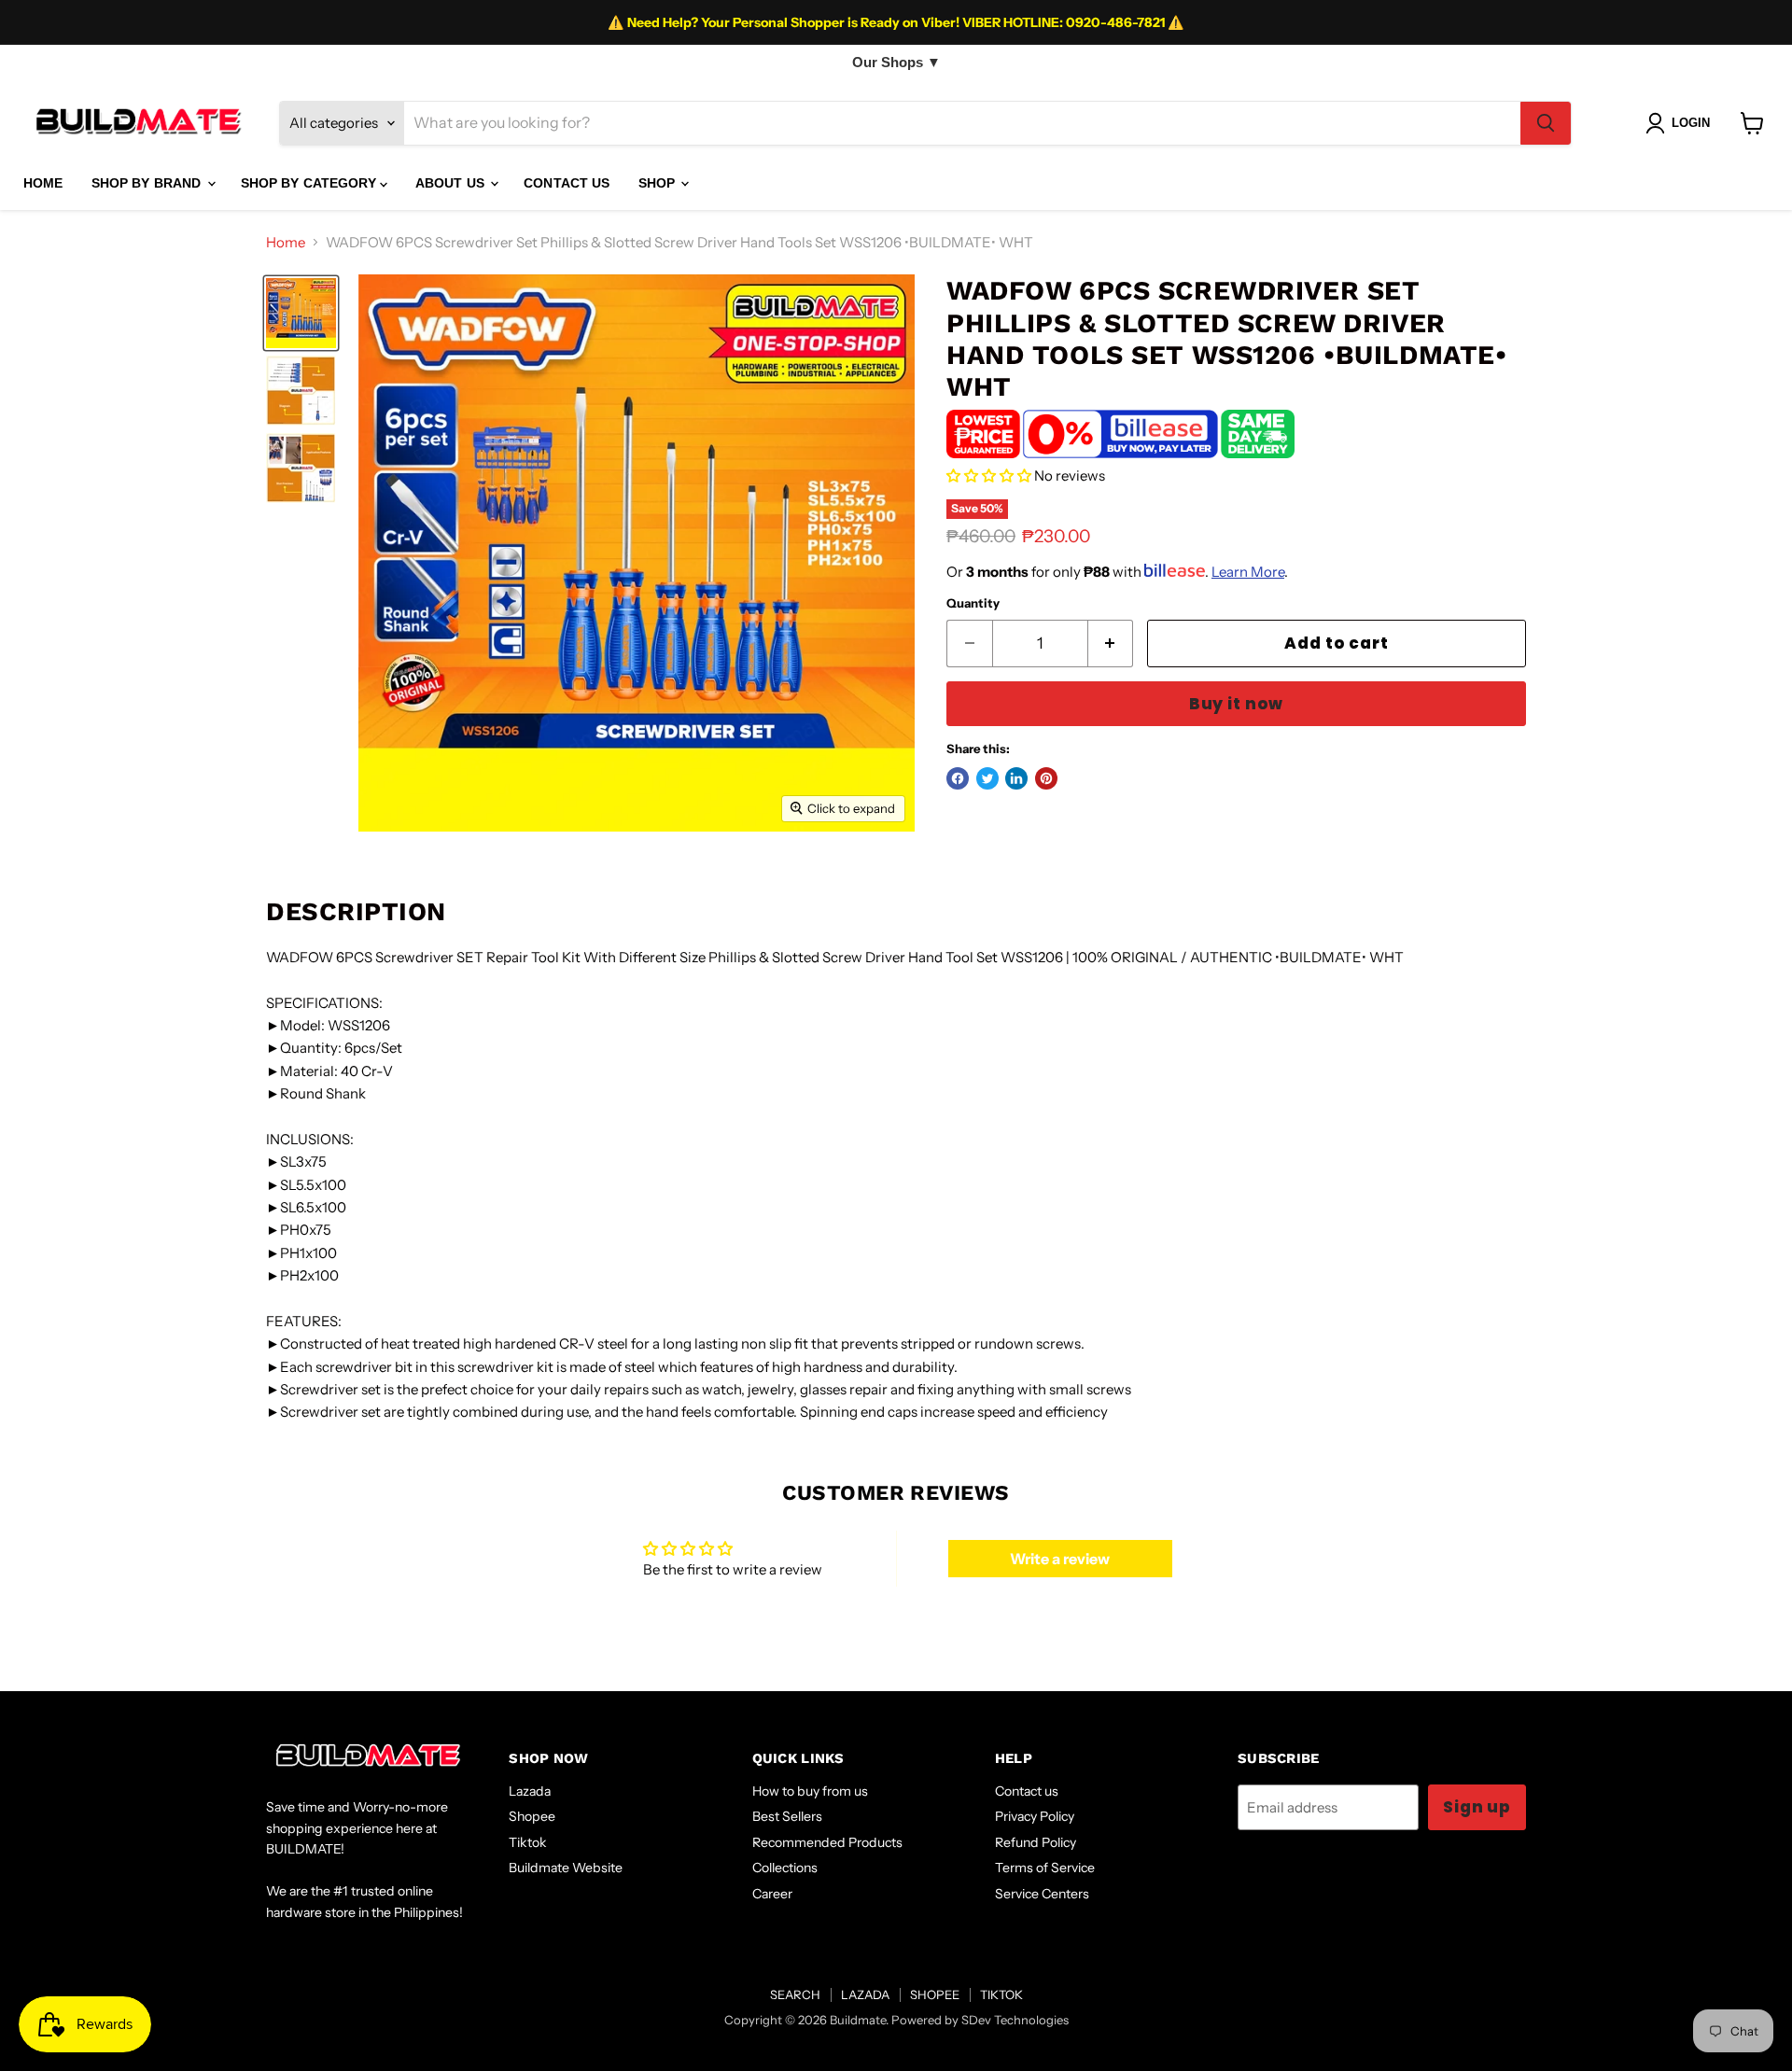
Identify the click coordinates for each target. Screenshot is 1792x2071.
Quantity (973, 603)
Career (772, 1894)
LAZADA (865, 1994)
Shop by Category (310, 183)
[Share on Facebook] (958, 778)
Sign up (1477, 1807)
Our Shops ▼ (896, 62)
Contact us (1027, 1791)
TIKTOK (1001, 1994)
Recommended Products (827, 1842)
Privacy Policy (1035, 1816)
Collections (785, 1868)
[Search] (1546, 123)
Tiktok (528, 1842)
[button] (989, 476)
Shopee (532, 1816)
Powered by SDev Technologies (980, 2020)
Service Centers (1042, 1894)
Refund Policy (1036, 1842)
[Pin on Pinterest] (1046, 778)
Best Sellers (787, 1816)
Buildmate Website (566, 1868)
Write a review (1060, 1559)
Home (286, 242)
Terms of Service (1045, 1868)
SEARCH (795, 1994)
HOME (43, 183)
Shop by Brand (148, 183)
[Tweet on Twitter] (987, 778)
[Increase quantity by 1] (1111, 644)
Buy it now (1236, 704)
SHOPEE (935, 1994)
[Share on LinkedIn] (1016, 778)
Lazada (530, 1791)
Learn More (1248, 572)
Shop (659, 183)
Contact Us (567, 183)
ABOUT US (452, 183)
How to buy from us (810, 1791)
